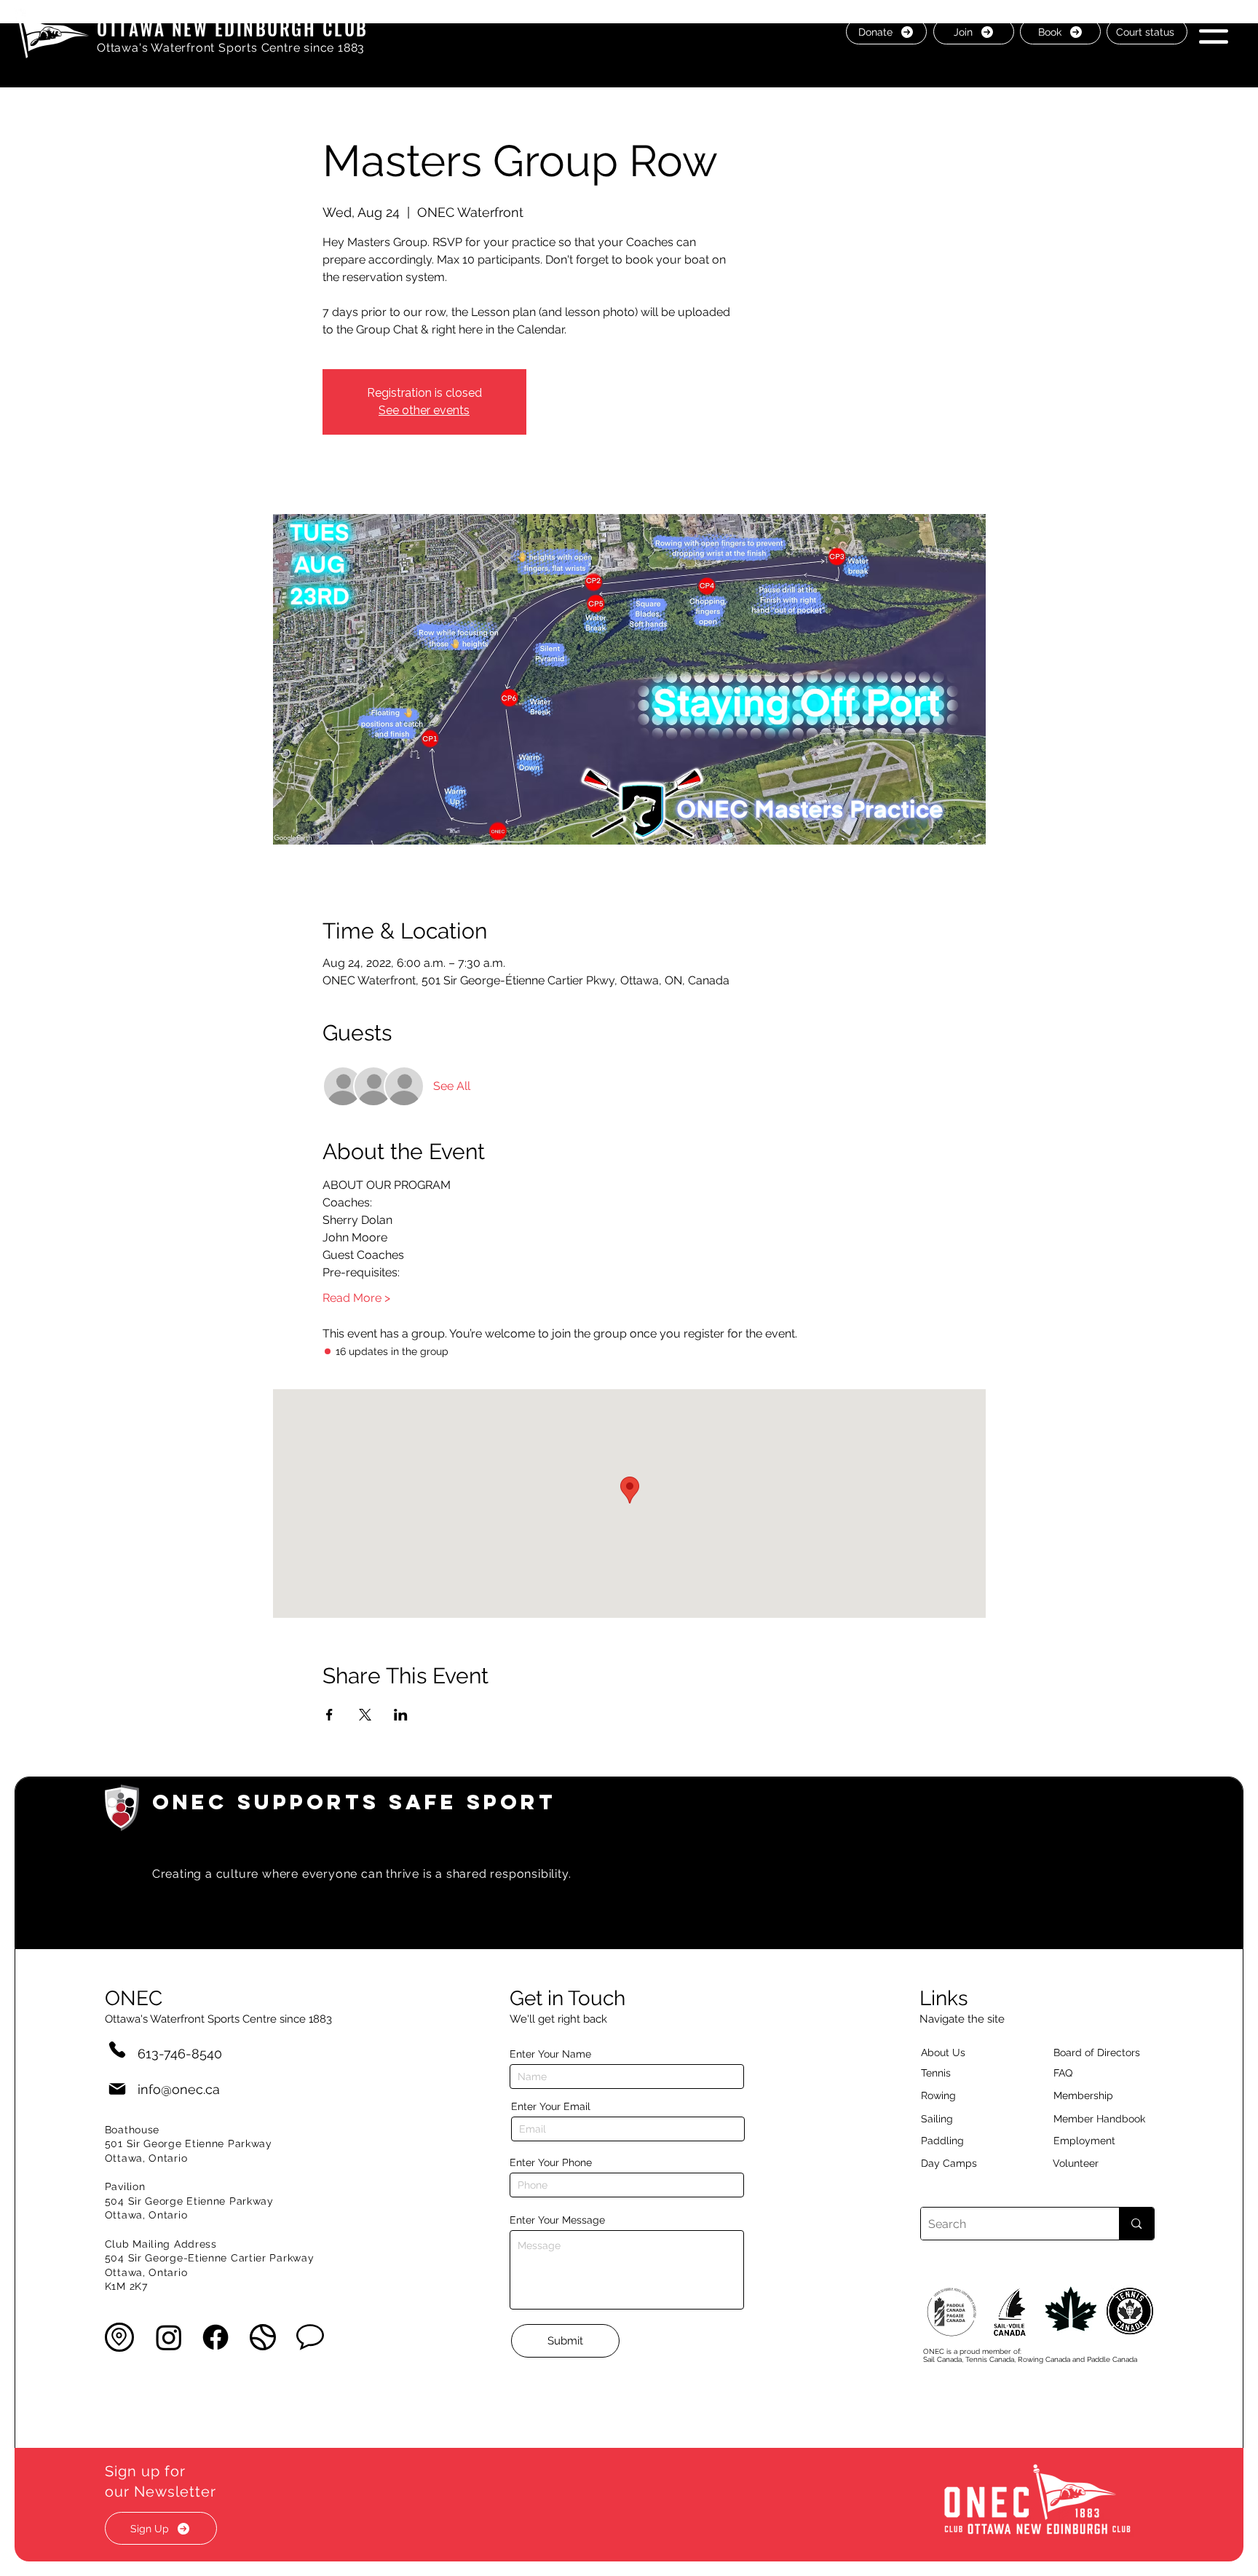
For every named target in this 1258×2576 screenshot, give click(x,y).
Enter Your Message (557, 2220)
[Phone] (117, 2049)
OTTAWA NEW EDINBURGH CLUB (233, 28)
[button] (1214, 31)
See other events (424, 410)
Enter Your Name (550, 2054)
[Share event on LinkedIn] (401, 1715)
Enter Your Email (551, 2106)
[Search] (1136, 2224)
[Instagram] (169, 2337)
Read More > (356, 1298)
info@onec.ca (179, 2089)
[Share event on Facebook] (329, 1715)
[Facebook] (215, 2337)
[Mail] (117, 2089)
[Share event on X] (365, 1715)
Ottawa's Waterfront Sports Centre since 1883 (231, 48)
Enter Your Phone (551, 2162)
